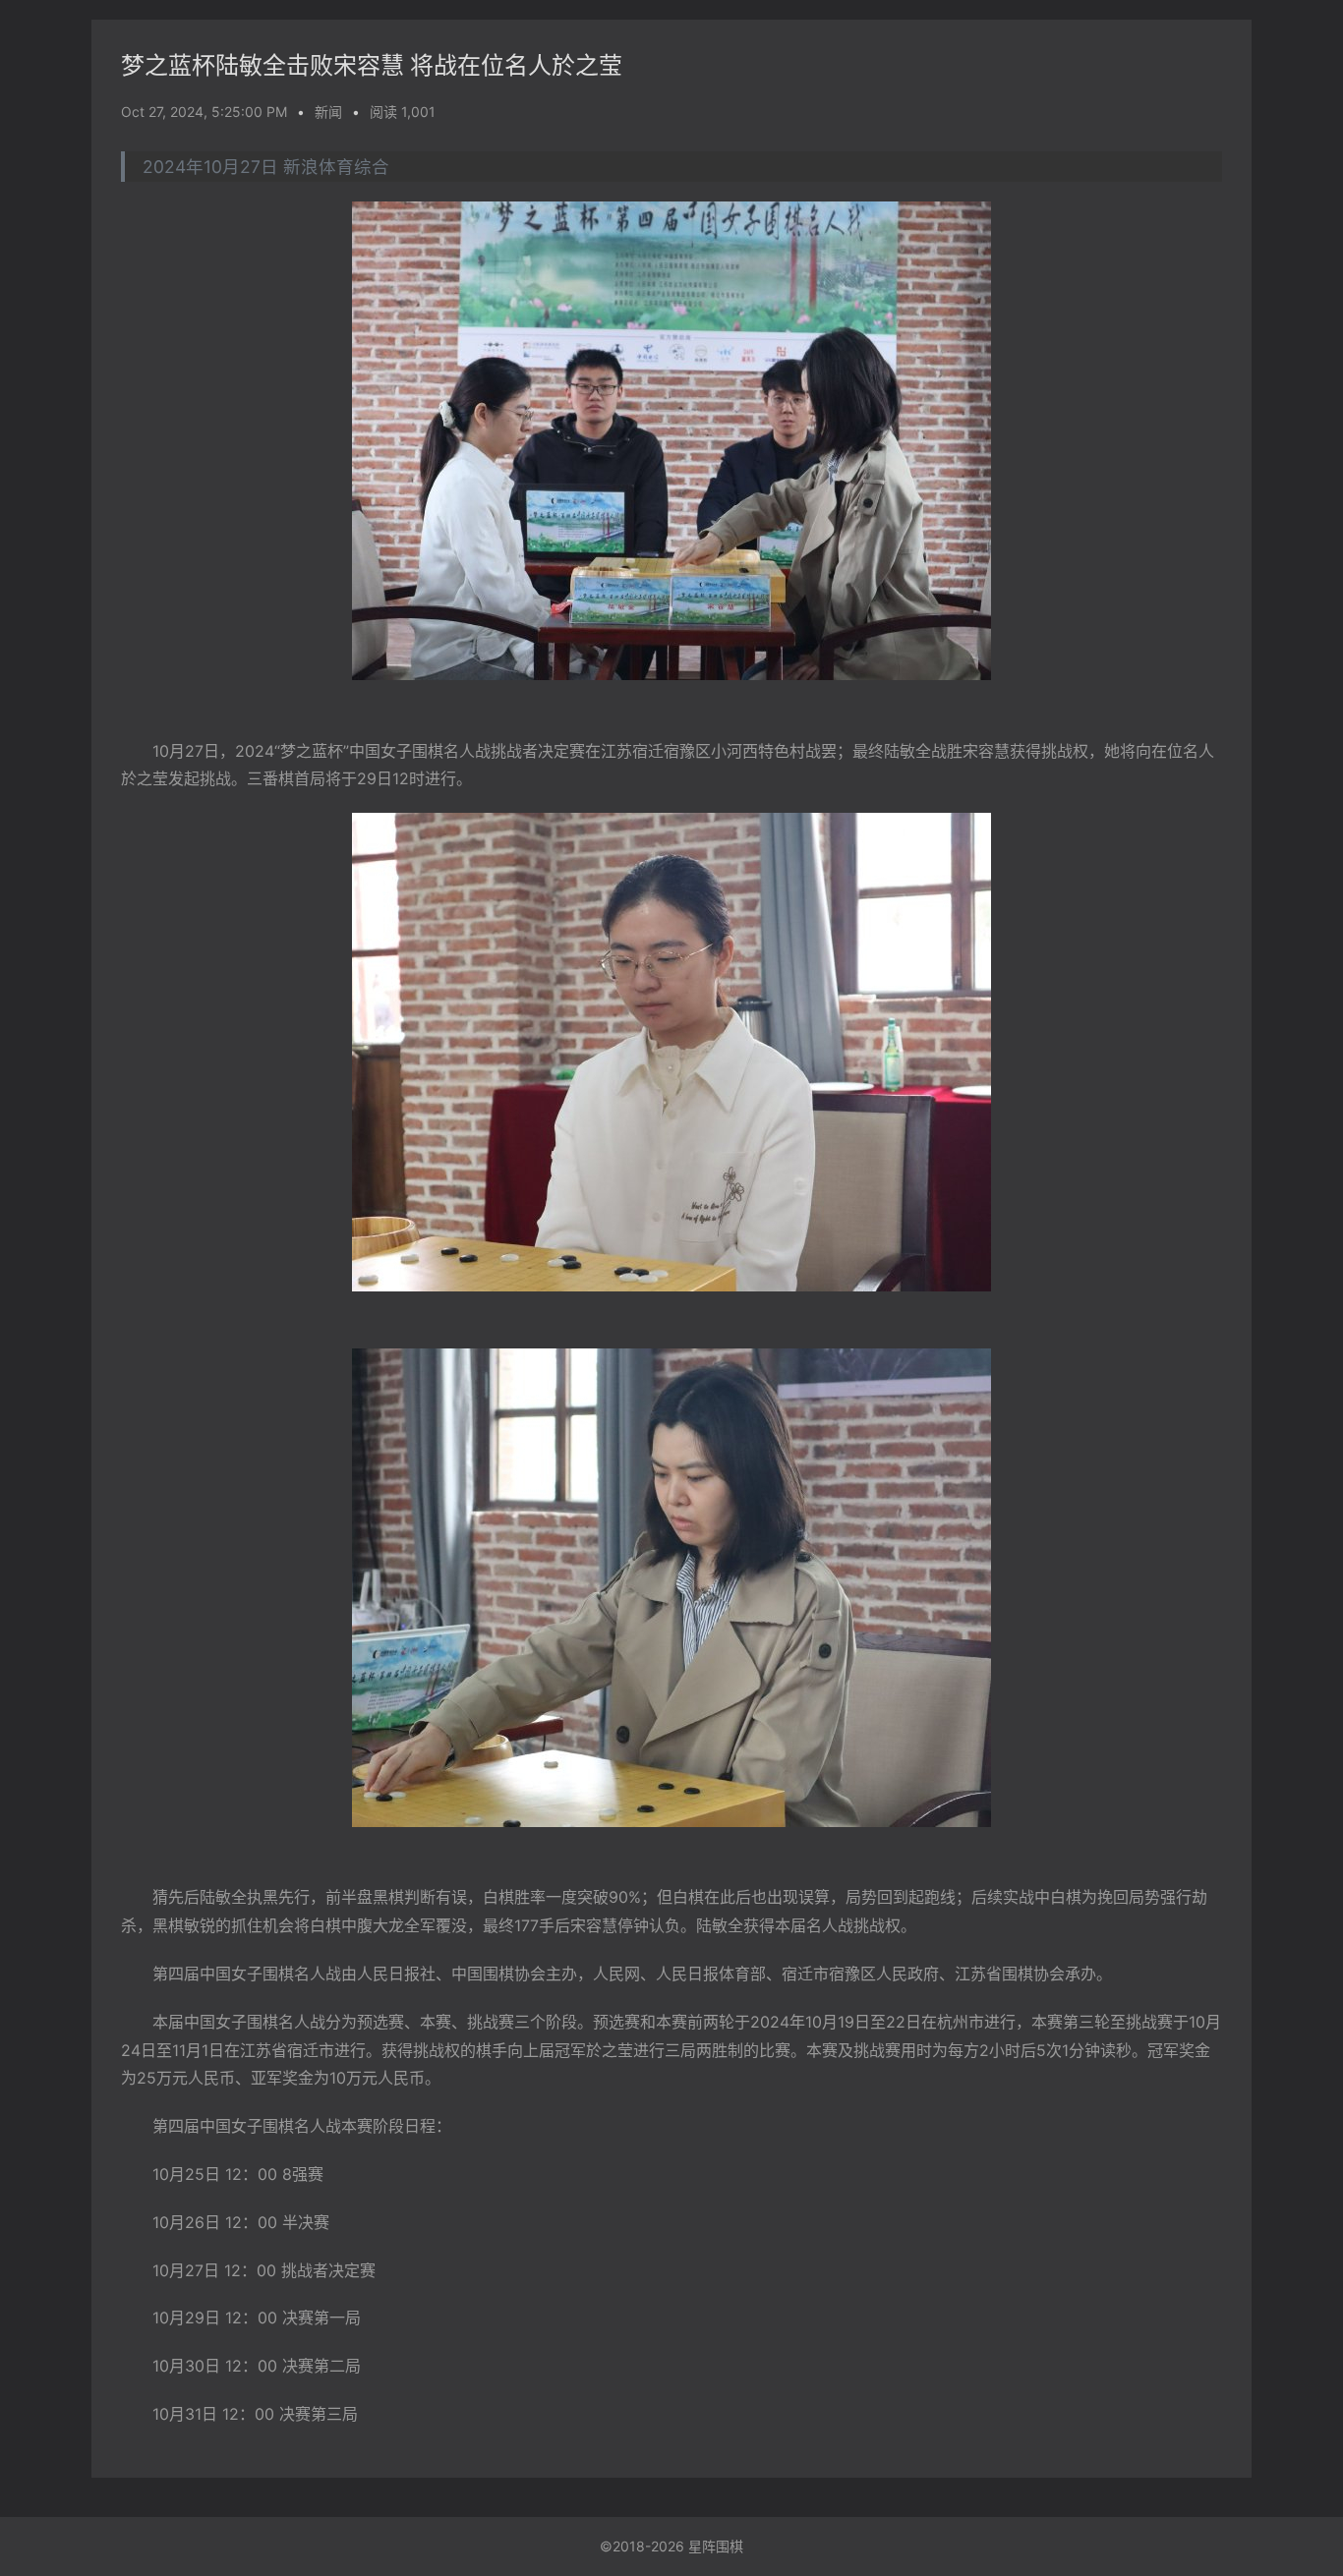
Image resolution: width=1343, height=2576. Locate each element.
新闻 (328, 112)
